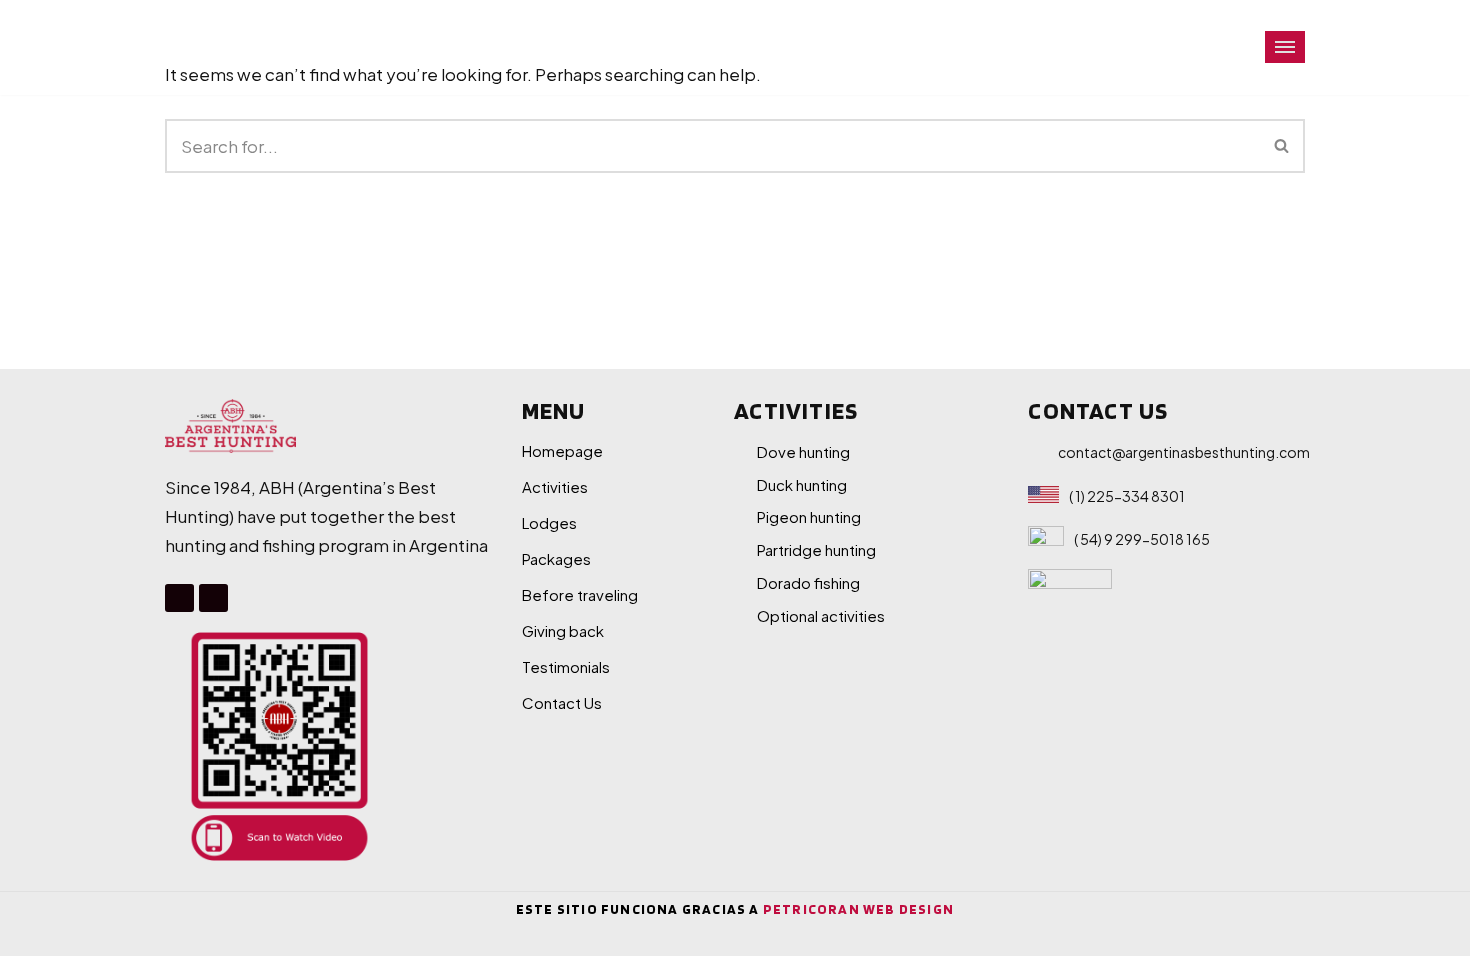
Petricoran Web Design (858, 909)
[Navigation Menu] (1285, 47)
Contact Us (562, 702)
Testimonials (566, 666)
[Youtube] (213, 598)
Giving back (563, 630)
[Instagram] (179, 598)
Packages (556, 558)
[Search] (1282, 146)
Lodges (549, 522)
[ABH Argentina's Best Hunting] (236, 47)
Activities (555, 486)
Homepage (562, 450)
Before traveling (580, 594)
